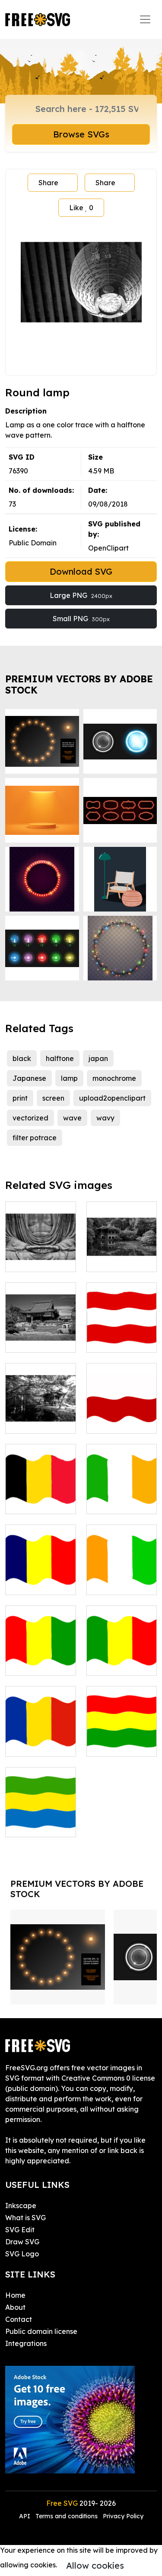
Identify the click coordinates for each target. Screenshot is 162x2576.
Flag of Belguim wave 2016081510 (40, 1492)
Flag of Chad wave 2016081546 (41, 1573)
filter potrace (35, 1138)
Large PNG (81, 595)
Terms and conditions (67, 2516)
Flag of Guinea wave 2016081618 (41, 1653)
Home (15, 2295)
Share (48, 183)
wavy (105, 1118)
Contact (19, 2319)
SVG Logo (22, 2254)
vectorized (30, 1118)
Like (81, 208)
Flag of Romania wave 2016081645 (40, 1734)
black (22, 1058)
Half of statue (38, 1260)
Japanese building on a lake (122, 1250)
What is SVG (25, 2218)
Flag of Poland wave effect (122, 1416)
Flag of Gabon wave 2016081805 (41, 1815)
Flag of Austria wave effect (122, 1335)
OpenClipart (108, 548)
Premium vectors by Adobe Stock (79, 684)
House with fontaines (41, 1335)
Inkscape (21, 2206)
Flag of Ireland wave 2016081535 (121, 1492)
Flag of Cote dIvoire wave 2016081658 (121, 1573)
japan (98, 1058)
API (25, 2516)
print (20, 1098)
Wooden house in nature (41, 1416)
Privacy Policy (123, 2516)
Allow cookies (95, 2565)
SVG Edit (20, 2230)
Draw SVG (22, 2242)
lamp (69, 1078)
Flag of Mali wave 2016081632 (122, 1653)
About (15, 2307)
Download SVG (81, 571)
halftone (60, 1058)
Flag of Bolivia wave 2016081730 (122, 1734)
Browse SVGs (81, 134)
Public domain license (41, 2331)
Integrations (26, 2343)
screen (53, 1098)
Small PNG (81, 619)
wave (72, 1118)
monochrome (114, 1078)
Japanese (29, 1078)
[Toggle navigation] (145, 19)
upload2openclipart (112, 1098)
